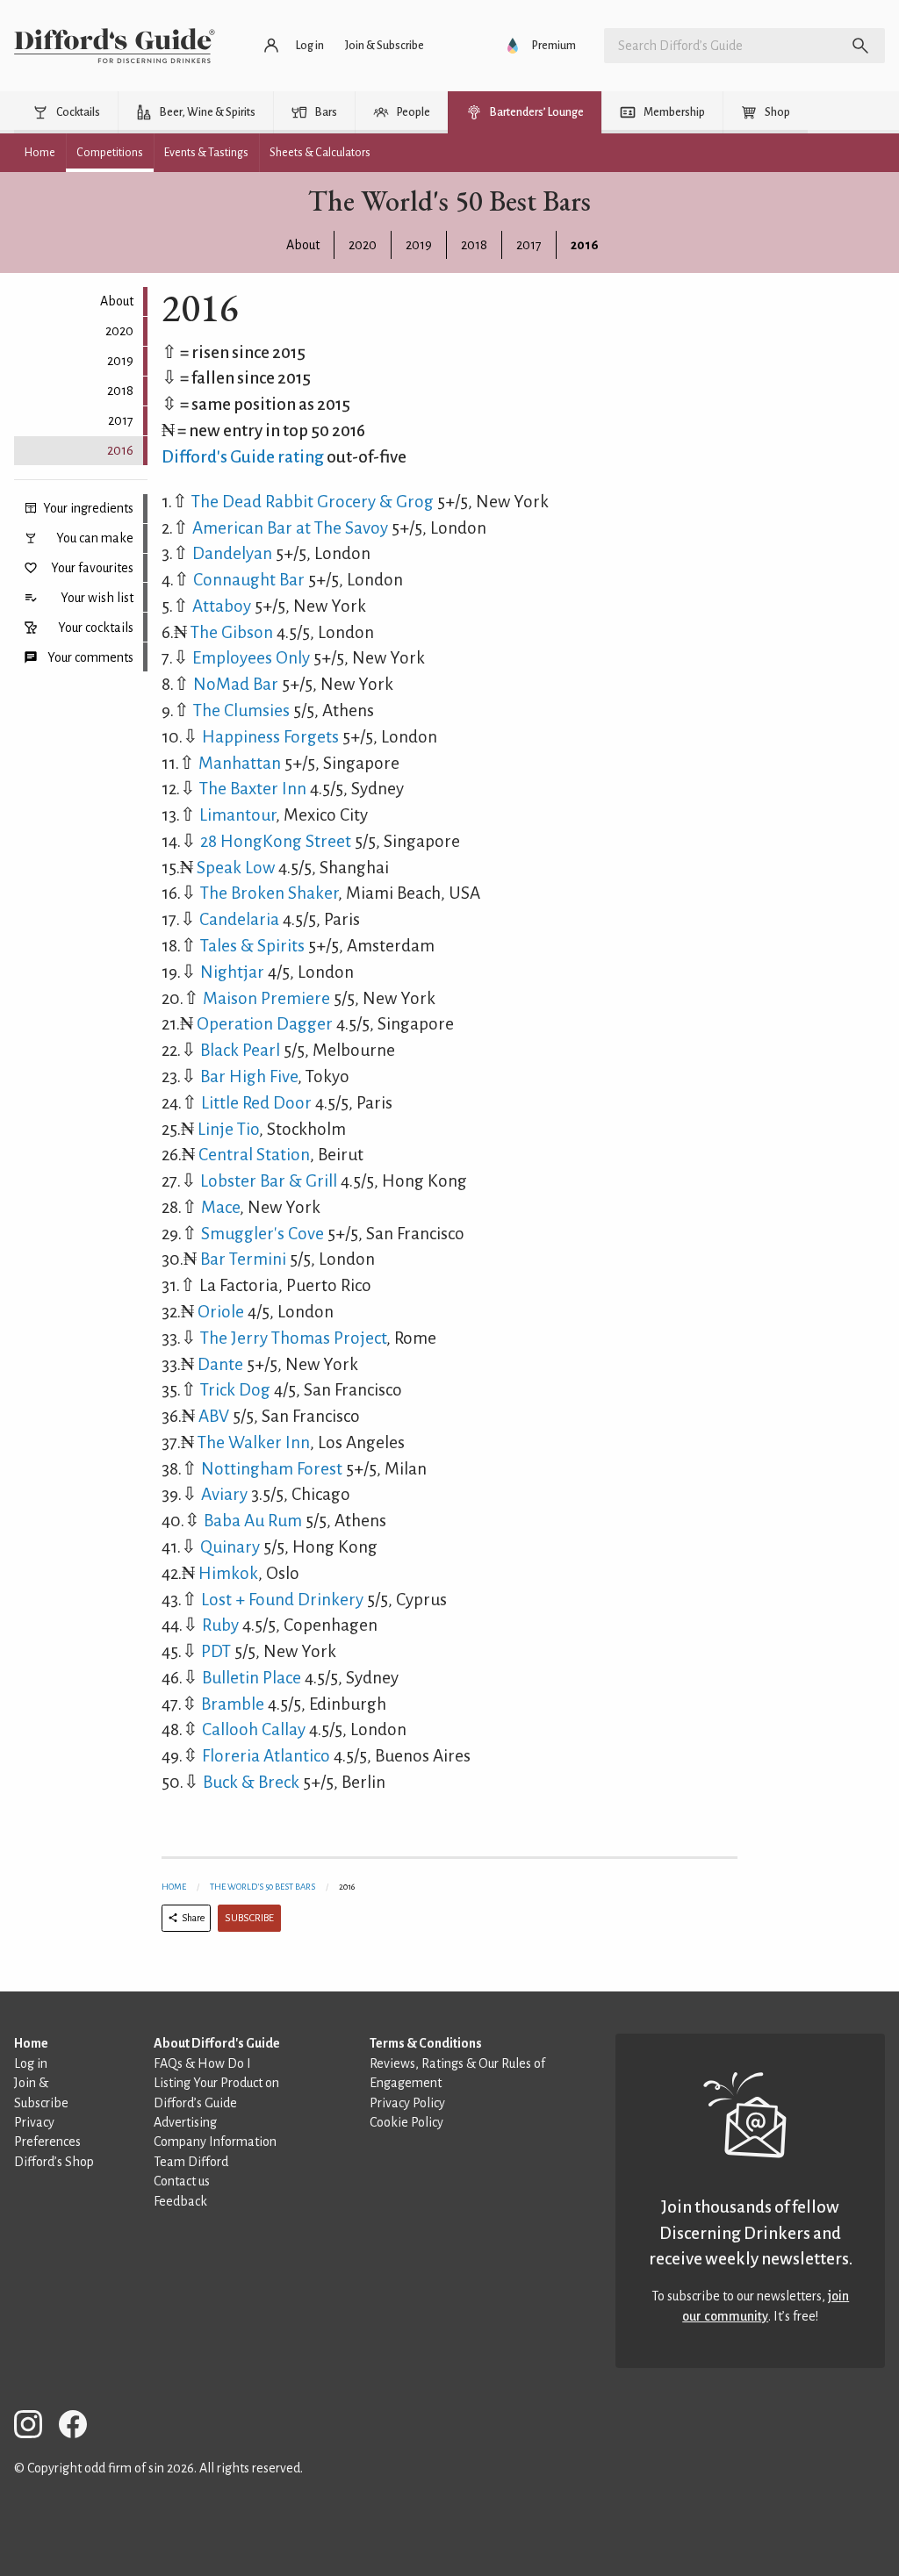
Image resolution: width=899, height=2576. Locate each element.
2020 (363, 245)
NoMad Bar (236, 684)
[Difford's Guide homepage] (115, 46)
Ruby (220, 1625)
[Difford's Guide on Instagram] (35, 2427)
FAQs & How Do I (202, 2063)
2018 (474, 245)
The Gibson (232, 632)
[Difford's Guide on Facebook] (80, 2427)
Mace (220, 1207)
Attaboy (222, 606)
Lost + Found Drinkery (282, 1600)
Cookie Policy (406, 2122)
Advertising (185, 2122)
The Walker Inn (254, 1442)
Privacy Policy (407, 2103)
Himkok (228, 1573)
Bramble (233, 1704)
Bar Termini (243, 1259)
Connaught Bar (249, 580)
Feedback (180, 2201)
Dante (220, 1364)
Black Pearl (240, 1050)
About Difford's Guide (217, 2043)
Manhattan (240, 763)
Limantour (237, 815)
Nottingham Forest (272, 1469)
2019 (419, 245)
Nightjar (232, 972)
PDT (216, 1651)
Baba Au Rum (253, 1521)
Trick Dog (235, 1390)
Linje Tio (228, 1129)
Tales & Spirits (252, 946)
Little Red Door (256, 1103)
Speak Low (236, 868)
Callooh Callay (254, 1729)
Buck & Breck (251, 1782)
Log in (31, 2063)
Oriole (221, 1312)
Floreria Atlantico (266, 1756)
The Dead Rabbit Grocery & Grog (313, 502)
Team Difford (191, 2162)
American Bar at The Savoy (290, 528)
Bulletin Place (252, 1678)
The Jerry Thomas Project (293, 1338)
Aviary (224, 1494)
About (303, 245)
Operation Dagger (265, 1024)
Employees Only (251, 658)
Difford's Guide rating (243, 457)
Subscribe (249, 1918)
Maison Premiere (266, 998)
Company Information (215, 2142)
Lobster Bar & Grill (269, 1181)
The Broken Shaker (269, 893)
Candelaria (239, 919)
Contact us (182, 2181)
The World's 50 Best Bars (263, 1887)
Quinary (230, 1547)
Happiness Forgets (270, 737)
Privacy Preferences (47, 2132)
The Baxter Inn (253, 789)
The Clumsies (241, 710)
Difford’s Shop (54, 2162)
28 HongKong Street (276, 841)
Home (174, 1887)
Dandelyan (232, 553)
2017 (529, 245)
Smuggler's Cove (263, 1234)
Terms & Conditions (426, 2043)
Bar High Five (249, 1076)
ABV (214, 1416)
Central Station (254, 1155)
